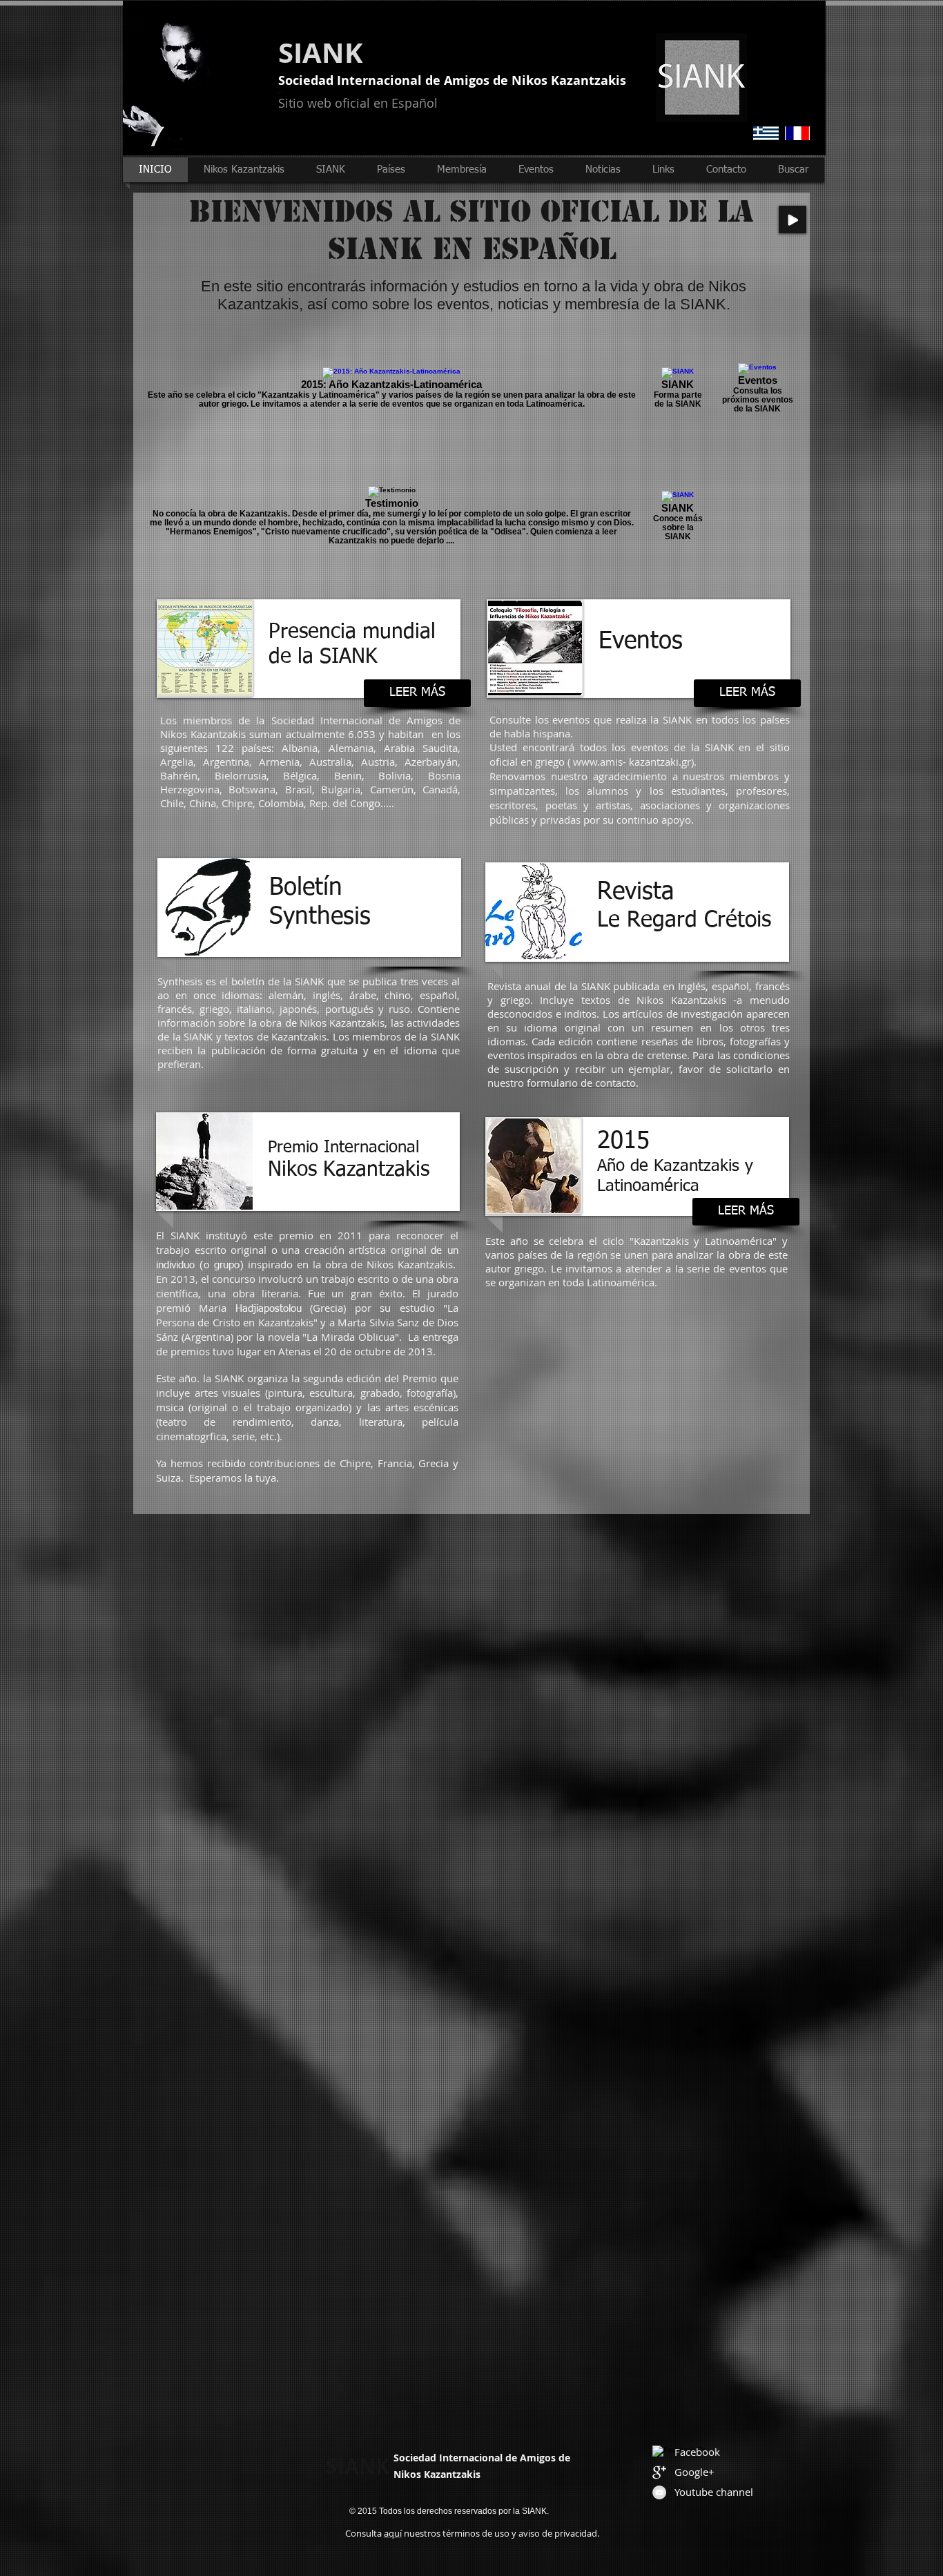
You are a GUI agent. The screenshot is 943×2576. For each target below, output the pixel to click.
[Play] (793, 220)
